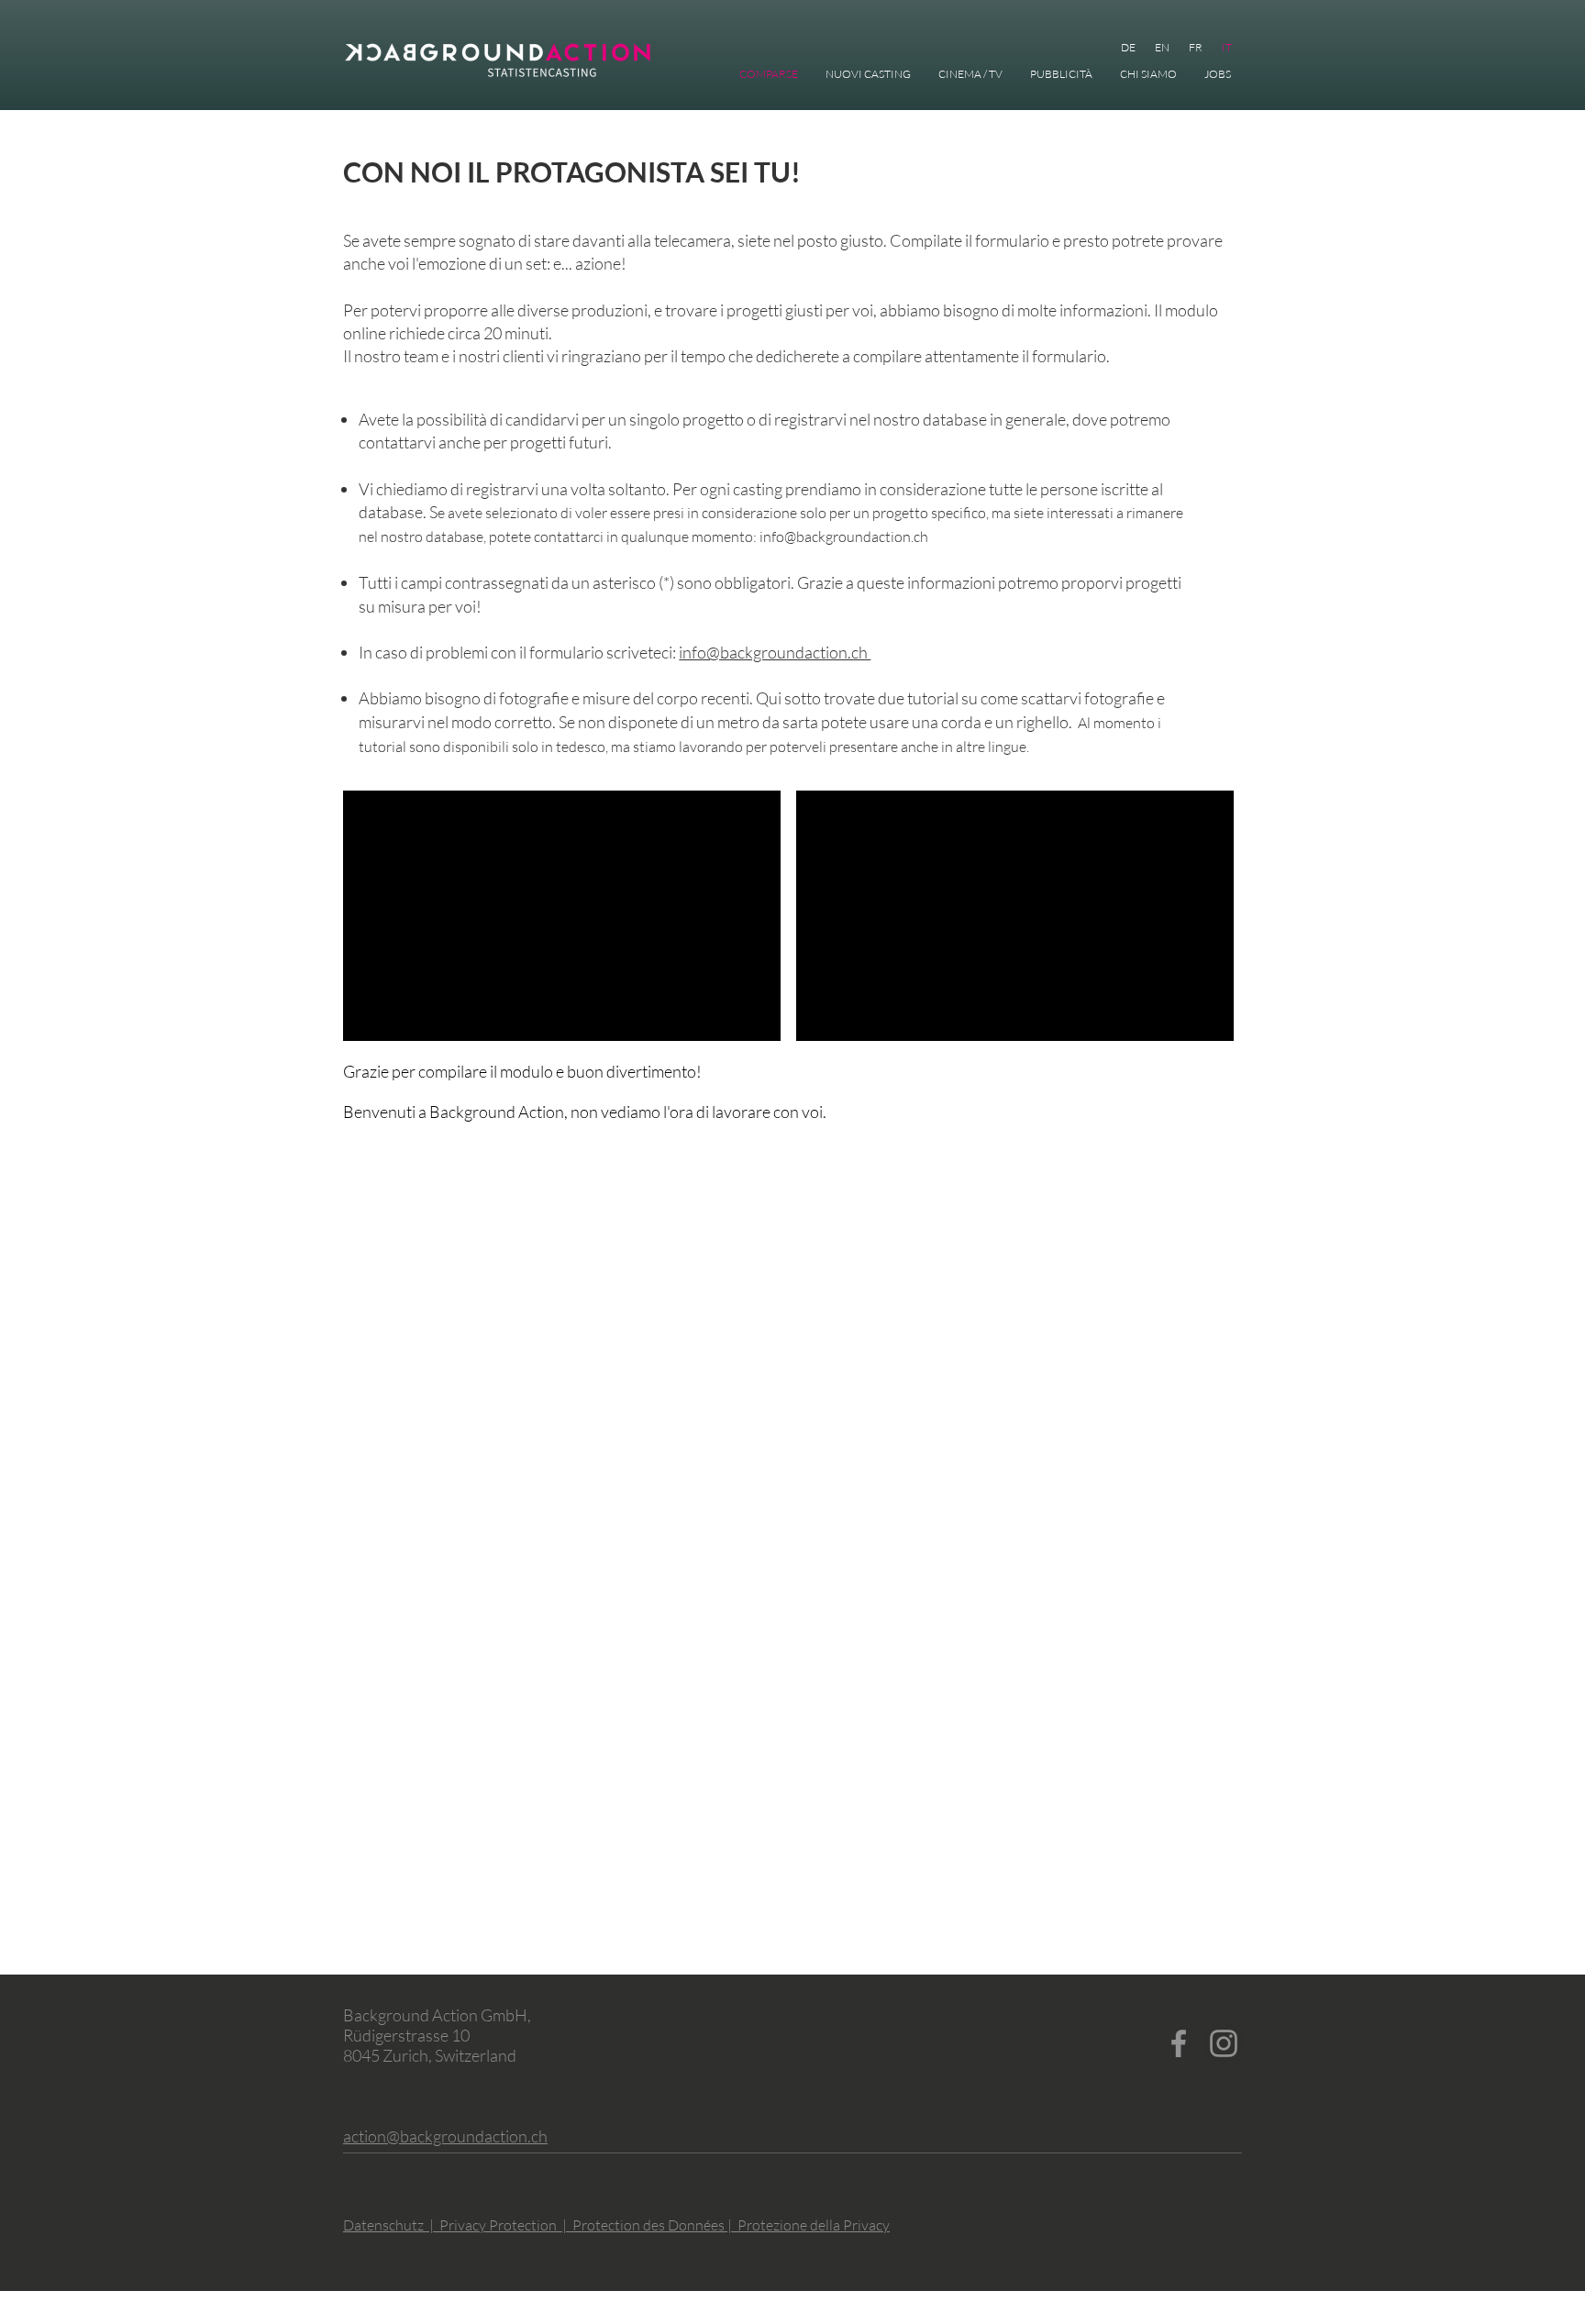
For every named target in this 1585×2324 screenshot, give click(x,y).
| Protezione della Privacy (809, 2225)
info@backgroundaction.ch (844, 537)
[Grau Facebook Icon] (1179, 2043)
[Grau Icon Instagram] (1224, 2043)
